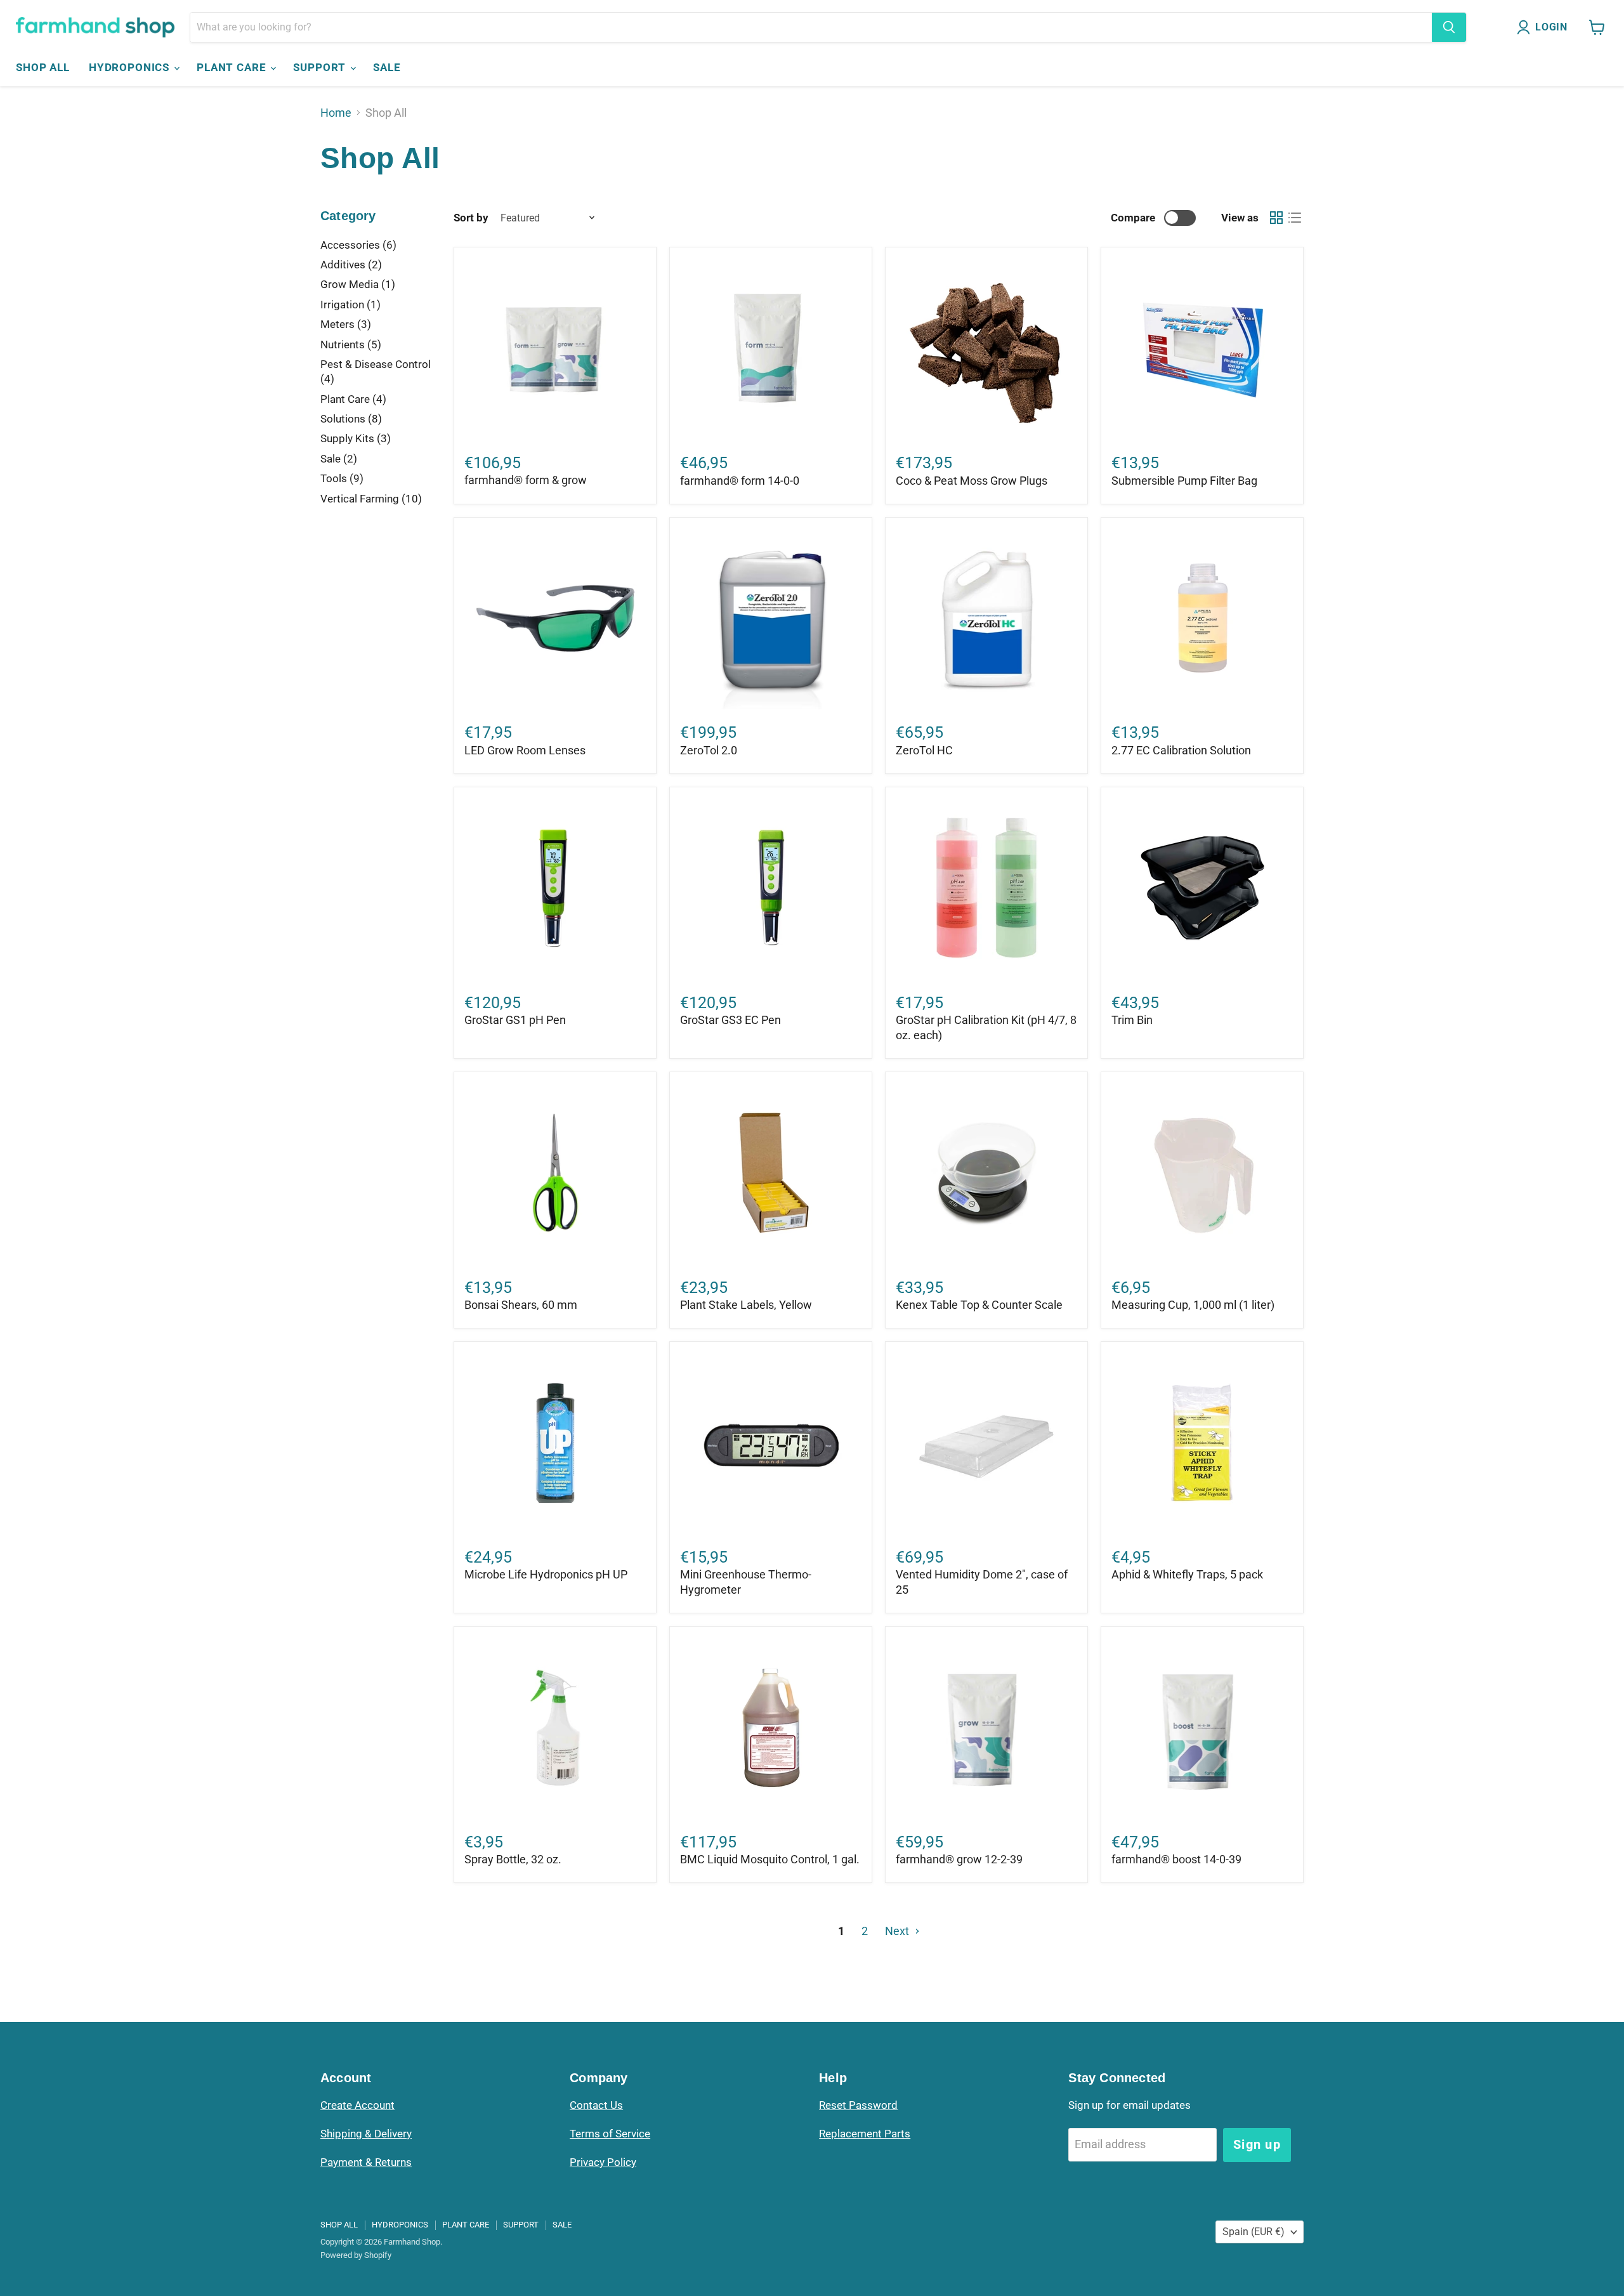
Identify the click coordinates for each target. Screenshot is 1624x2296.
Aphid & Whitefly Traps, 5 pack (1187, 1574)
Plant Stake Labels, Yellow (746, 1305)
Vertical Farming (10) (371, 499)
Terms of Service (610, 2134)
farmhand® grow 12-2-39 (959, 1859)
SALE (387, 67)
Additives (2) (351, 265)
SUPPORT (321, 67)
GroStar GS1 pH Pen (515, 1020)
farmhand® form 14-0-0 (740, 481)
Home (336, 113)
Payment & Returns (366, 2162)
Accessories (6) (358, 245)
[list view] (1294, 218)
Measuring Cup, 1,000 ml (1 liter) (1193, 1305)
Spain (1254, 2232)
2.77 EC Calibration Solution (1181, 750)
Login (1551, 27)
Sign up (1257, 2144)
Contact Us (596, 2105)
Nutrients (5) (351, 344)
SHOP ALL (43, 67)
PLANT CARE (233, 67)
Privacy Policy (603, 2162)
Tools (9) (342, 478)
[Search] (1449, 27)
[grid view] (1276, 218)
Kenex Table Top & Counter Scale (979, 1305)
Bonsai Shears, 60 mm (521, 1305)
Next (898, 1931)
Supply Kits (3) (356, 438)
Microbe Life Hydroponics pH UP (546, 1574)
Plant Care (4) (353, 399)
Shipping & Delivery (366, 2134)
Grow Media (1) (358, 284)
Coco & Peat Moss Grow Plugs (972, 481)
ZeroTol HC (924, 750)
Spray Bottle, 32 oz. (513, 1859)
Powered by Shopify (356, 2255)
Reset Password (858, 2105)
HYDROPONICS (131, 67)
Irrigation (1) (350, 305)
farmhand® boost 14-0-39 (1176, 1859)
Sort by (471, 218)
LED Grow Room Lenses (525, 750)
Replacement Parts (865, 2134)
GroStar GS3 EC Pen (730, 1020)
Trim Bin (1132, 1020)
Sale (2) (339, 459)
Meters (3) (346, 324)
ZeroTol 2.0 (709, 750)
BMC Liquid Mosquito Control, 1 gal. (770, 1859)
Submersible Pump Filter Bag (1184, 481)
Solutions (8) (351, 419)
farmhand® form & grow (526, 480)
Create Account (357, 2105)
